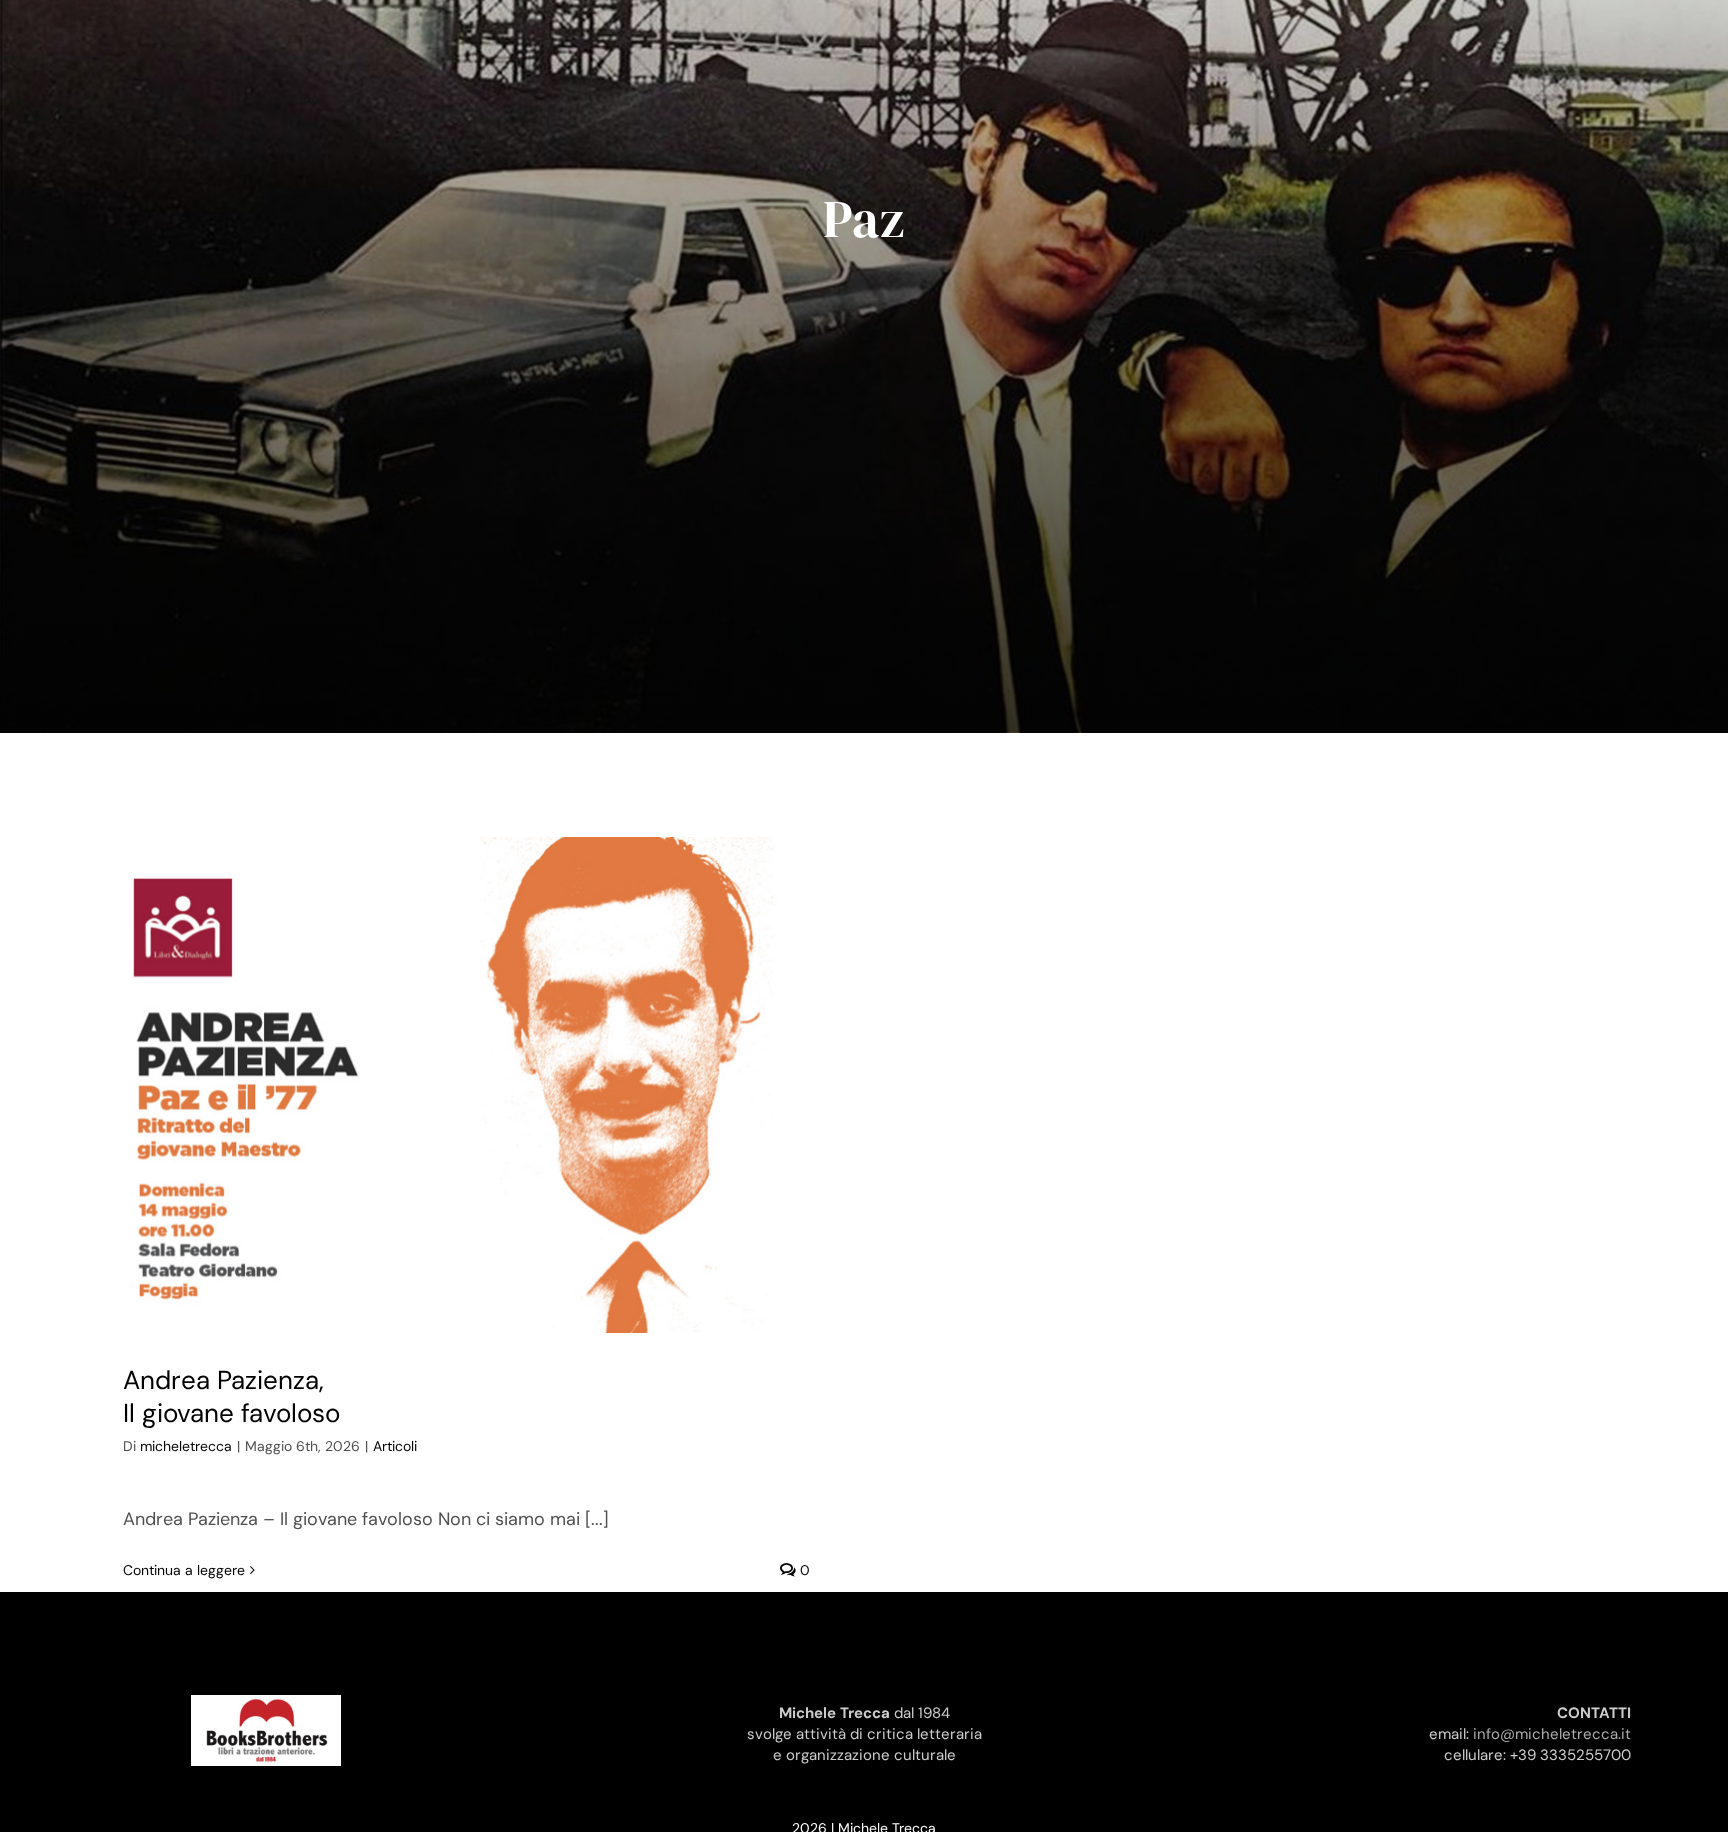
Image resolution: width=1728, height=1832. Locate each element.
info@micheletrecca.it (1552, 1734)
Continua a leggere (184, 1570)
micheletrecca (186, 1446)
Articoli (395, 1446)
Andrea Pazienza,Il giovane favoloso (231, 1397)
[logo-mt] (266, 1704)
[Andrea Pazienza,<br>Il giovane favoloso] (467, 1084)
